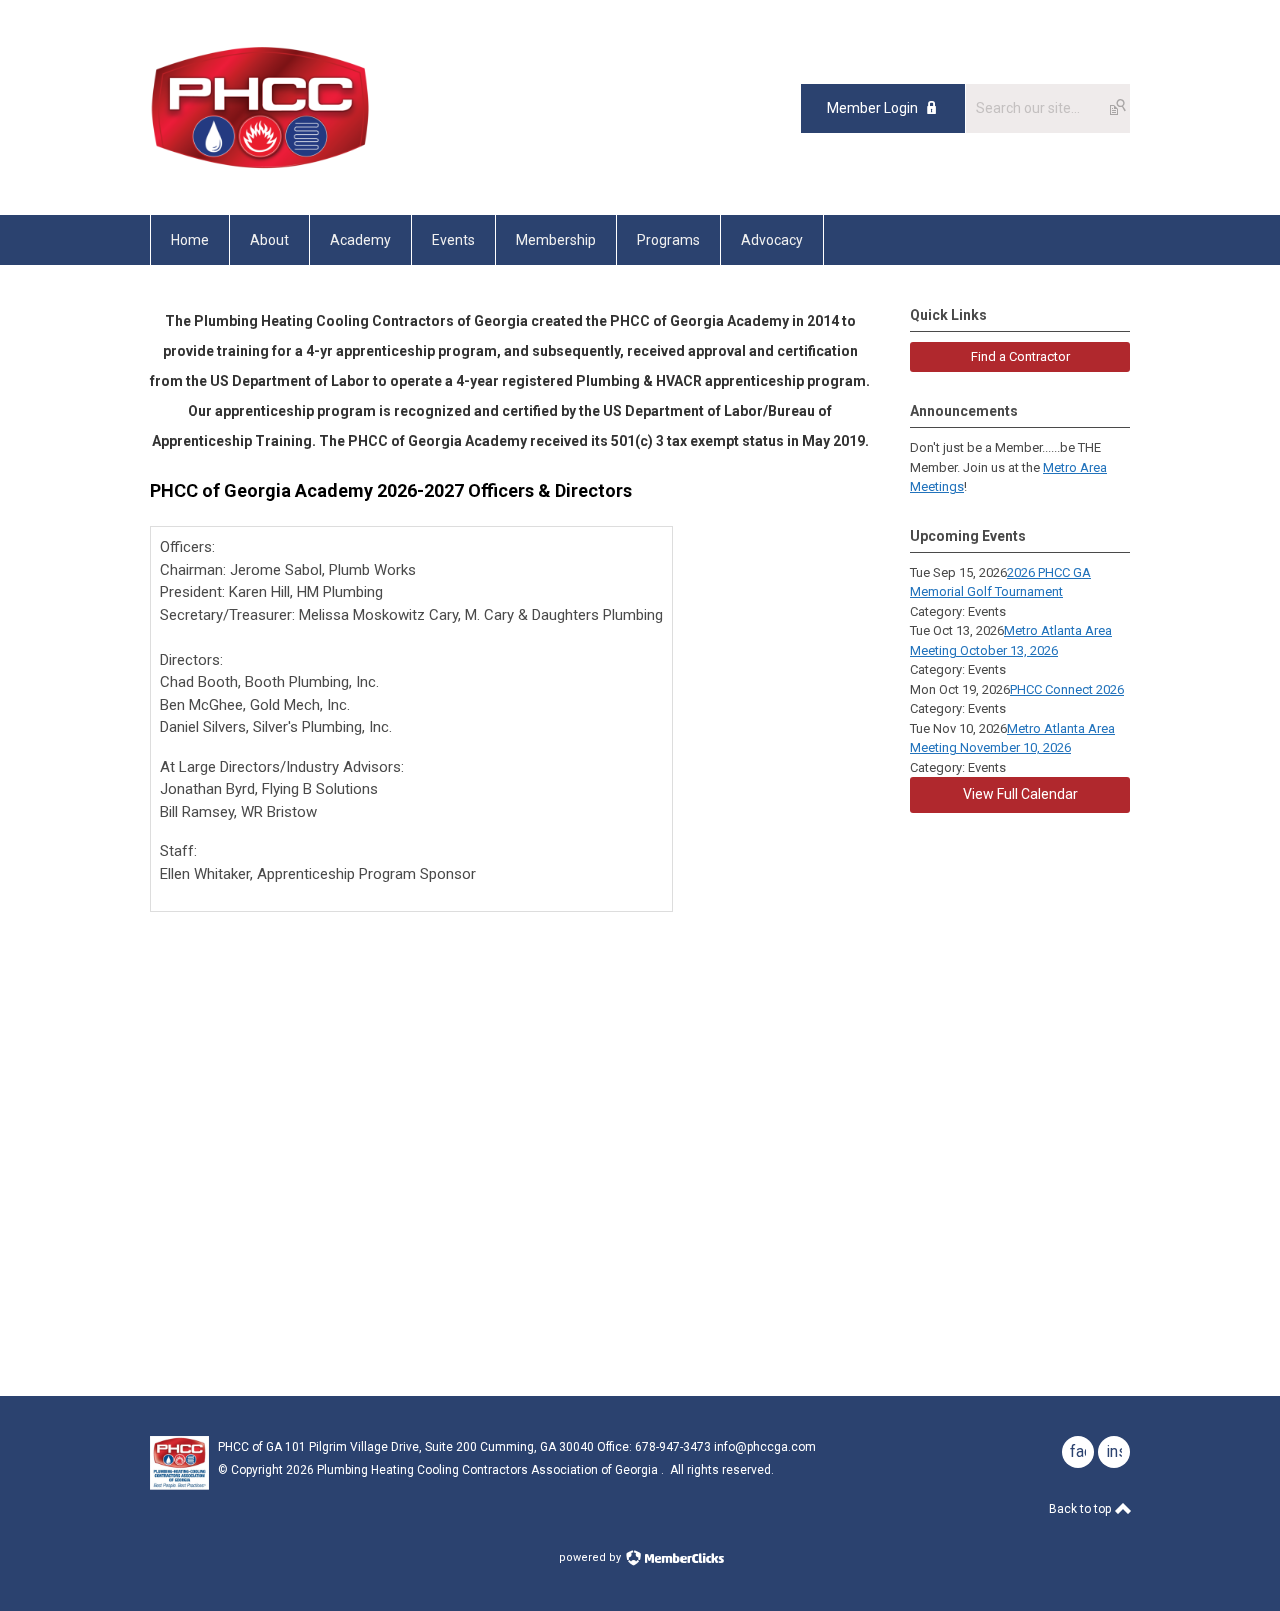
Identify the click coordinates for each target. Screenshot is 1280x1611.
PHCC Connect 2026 (1067, 689)
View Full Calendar (1020, 794)
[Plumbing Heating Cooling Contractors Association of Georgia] (260, 170)
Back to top (1081, 1509)
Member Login (872, 108)
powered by (591, 1557)
